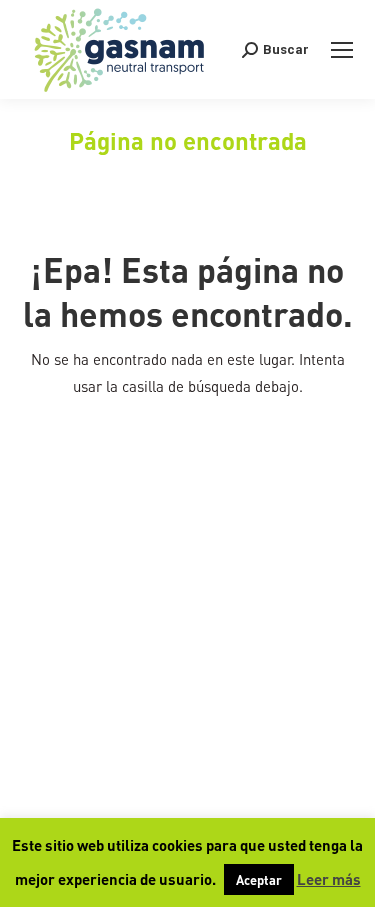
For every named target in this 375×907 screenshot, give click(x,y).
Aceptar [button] (259, 879)
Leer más (329, 879)
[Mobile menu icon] (342, 50)
